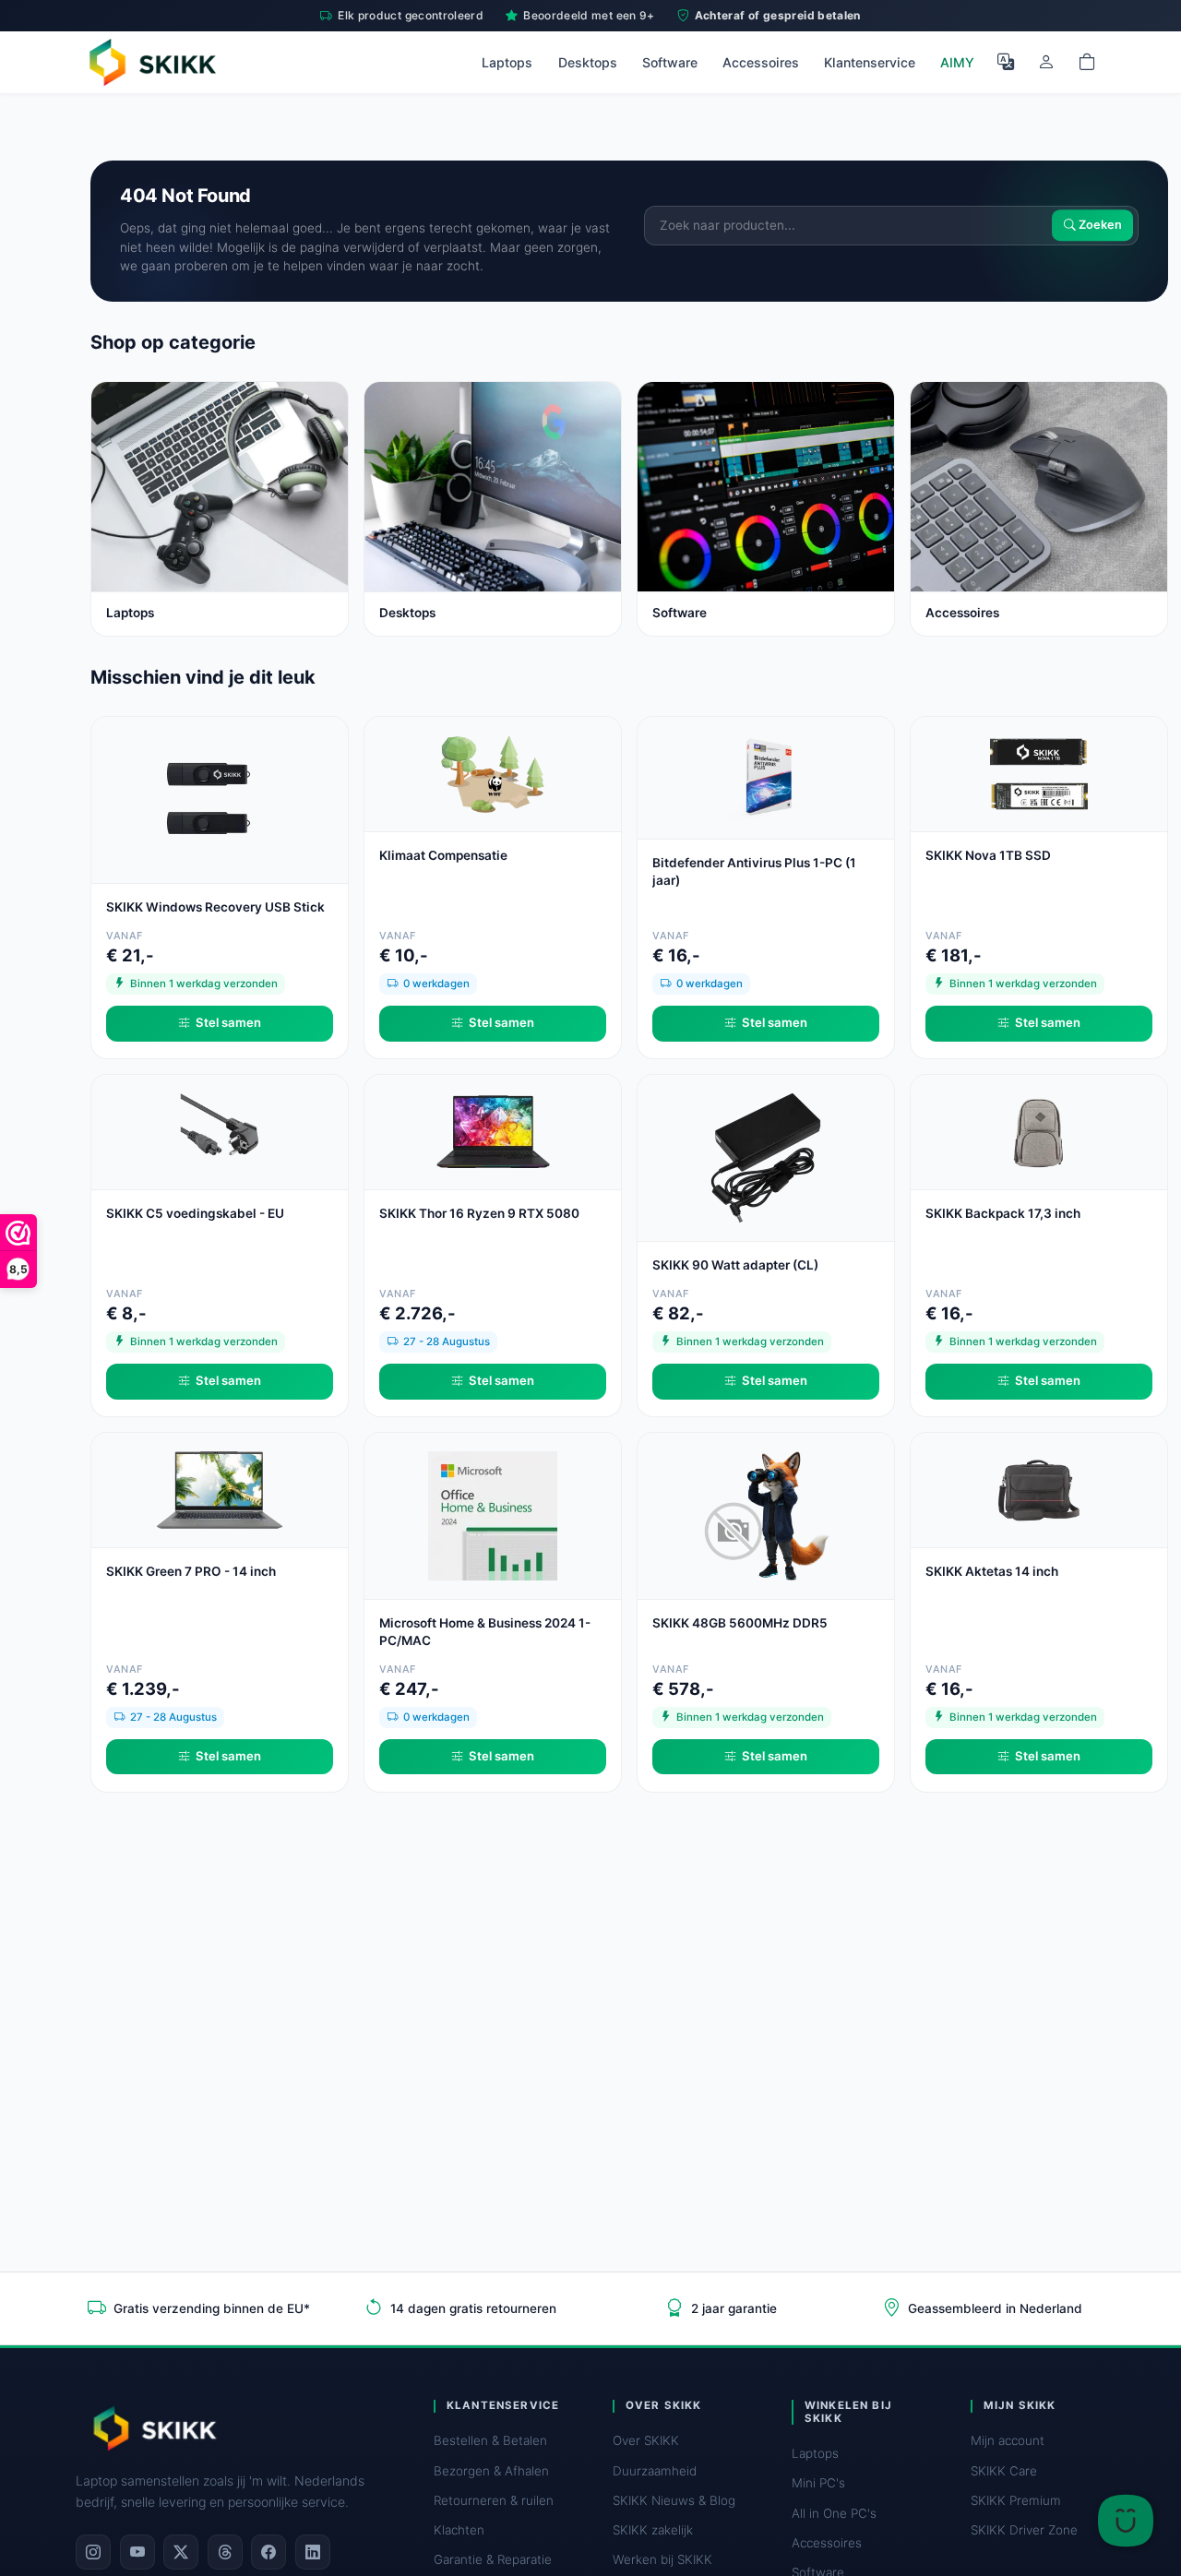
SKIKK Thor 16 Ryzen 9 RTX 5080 (479, 1213)
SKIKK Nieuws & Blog (674, 2500)
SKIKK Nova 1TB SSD (988, 855)
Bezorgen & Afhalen (491, 2471)
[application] (1126, 2521)
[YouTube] (137, 2552)
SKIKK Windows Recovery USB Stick (215, 907)
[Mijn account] (1046, 62)
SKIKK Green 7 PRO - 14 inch (191, 1571)
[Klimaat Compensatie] (493, 773)
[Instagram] (93, 2552)
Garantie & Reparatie (493, 2559)
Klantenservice (870, 62)
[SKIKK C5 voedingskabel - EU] (220, 1131)
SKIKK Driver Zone (1024, 2530)
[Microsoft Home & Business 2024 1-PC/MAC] (493, 1515)
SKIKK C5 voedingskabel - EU (195, 1213)
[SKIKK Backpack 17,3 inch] (1039, 1131)
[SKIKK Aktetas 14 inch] (1039, 1489)
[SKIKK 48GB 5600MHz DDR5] (766, 1515)
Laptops (507, 62)
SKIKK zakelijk (653, 2530)
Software (670, 62)
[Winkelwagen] (1087, 62)
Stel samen (228, 1022)
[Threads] (225, 2552)
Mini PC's (818, 2483)
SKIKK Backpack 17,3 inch (1003, 1213)
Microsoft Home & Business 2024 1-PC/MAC (485, 1632)
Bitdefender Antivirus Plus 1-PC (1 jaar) (754, 871)
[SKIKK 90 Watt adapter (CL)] (766, 1157)
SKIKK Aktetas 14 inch (992, 1571)
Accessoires (761, 62)
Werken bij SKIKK (662, 2559)
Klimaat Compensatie (443, 855)
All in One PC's (834, 2513)
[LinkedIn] (313, 2552)
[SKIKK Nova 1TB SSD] (1039, 773)
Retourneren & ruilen (494, 2500)
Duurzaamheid (655, 2471)
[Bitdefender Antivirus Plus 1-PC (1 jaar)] (766, 776)
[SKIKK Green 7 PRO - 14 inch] (220, 1489)
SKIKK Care (1004, 2471)
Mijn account (1008, 2440)
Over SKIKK (646, 2440)
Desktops (588, 62)
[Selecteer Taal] (1006, 62)
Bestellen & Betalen (490, 2440)
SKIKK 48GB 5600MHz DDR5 (740, 1623)
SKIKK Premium (1016, 2500)
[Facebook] (268, 2552)
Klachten (459, 2530)
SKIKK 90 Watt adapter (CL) (735, 1265)
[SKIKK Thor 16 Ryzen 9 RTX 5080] (493, 1131)
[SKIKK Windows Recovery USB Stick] (220, 799)
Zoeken (1099, 226)
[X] (181, 2552)
